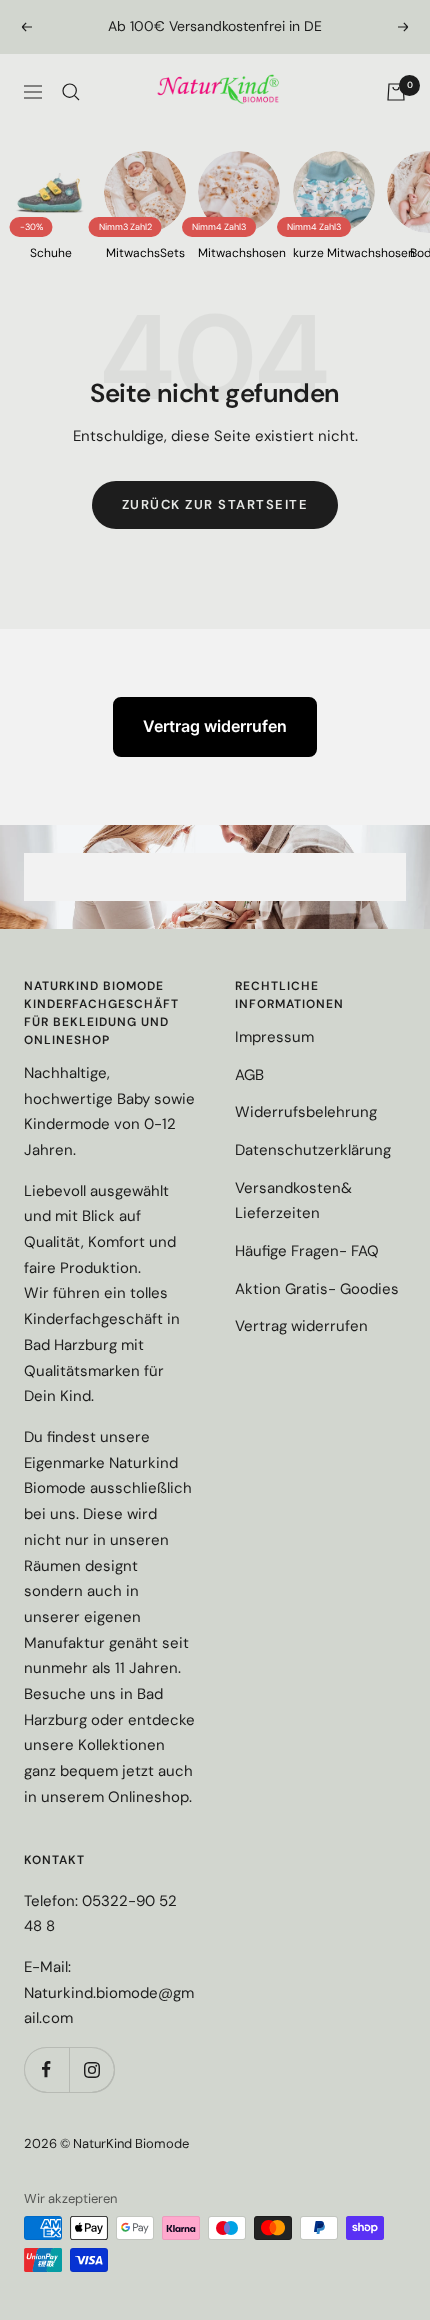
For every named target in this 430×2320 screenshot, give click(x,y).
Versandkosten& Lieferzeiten (293, 1201)
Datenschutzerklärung (313, 1150)
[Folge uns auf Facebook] (46, 2069)
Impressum (274, 1037)
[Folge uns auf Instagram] (91, 2069)
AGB (249, 1075)
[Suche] (71, 92)
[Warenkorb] (396, 92)
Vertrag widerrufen (215, 726)
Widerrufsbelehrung (306, 1112)
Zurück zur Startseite (215, 504)
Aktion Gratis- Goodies (317, 1289)
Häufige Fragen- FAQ (307, 1251)
